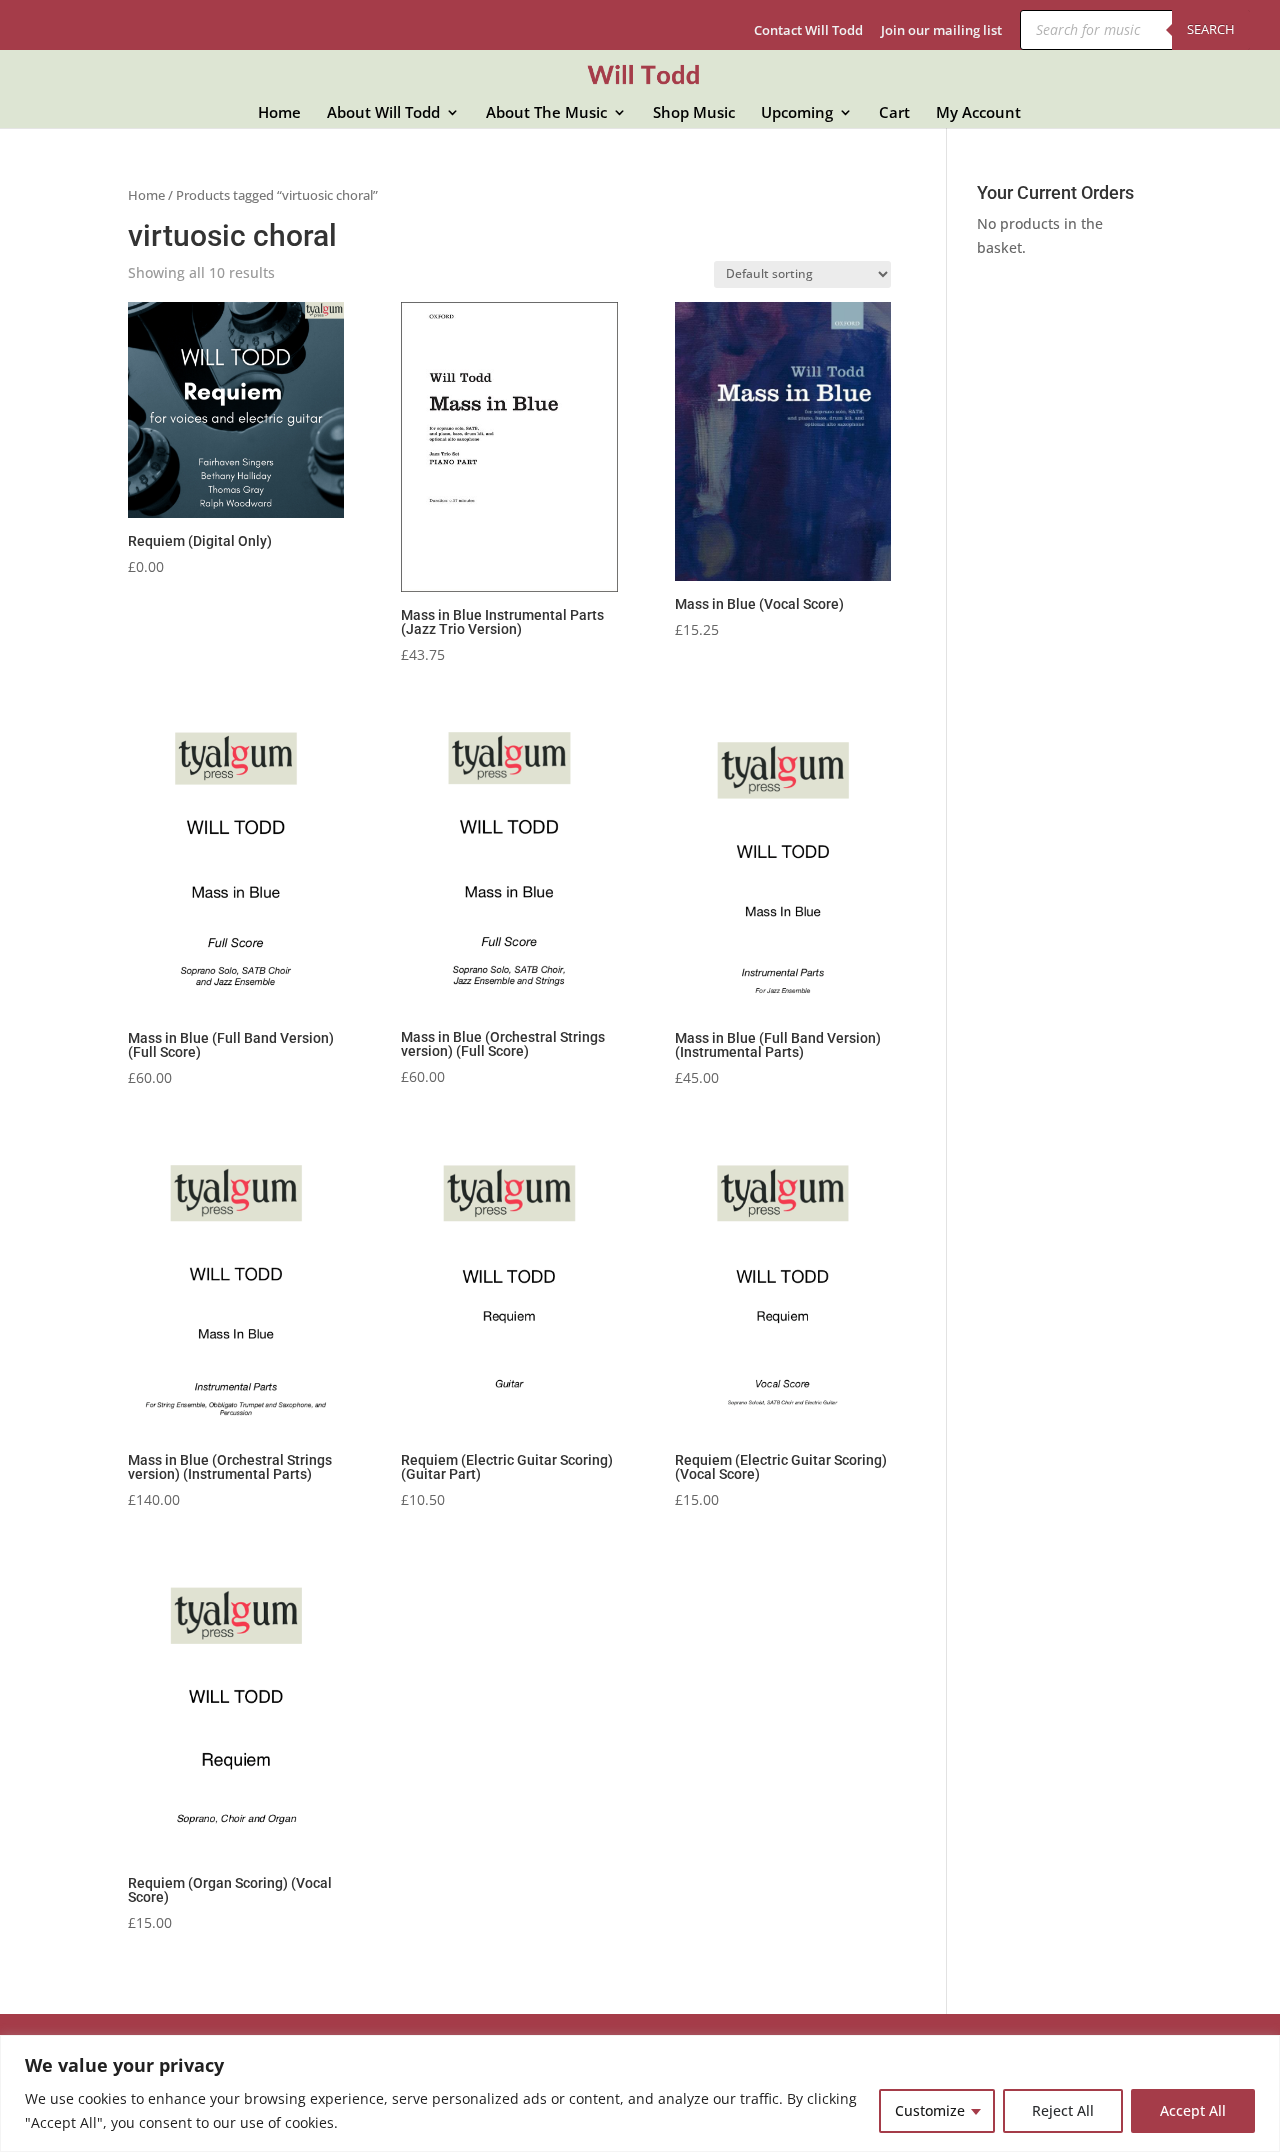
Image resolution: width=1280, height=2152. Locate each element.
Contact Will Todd (808, 31)
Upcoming (797, 113)
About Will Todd (383, 113)
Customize (930, 2110)
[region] (640, 2093)
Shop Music (694, 113)
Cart (894, 113)
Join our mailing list (941, 31)
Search (1211, 29)
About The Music (546, 113)
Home (279, 113)
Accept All (1193, 2110)
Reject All (1063, 2110)
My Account (978, 113)
